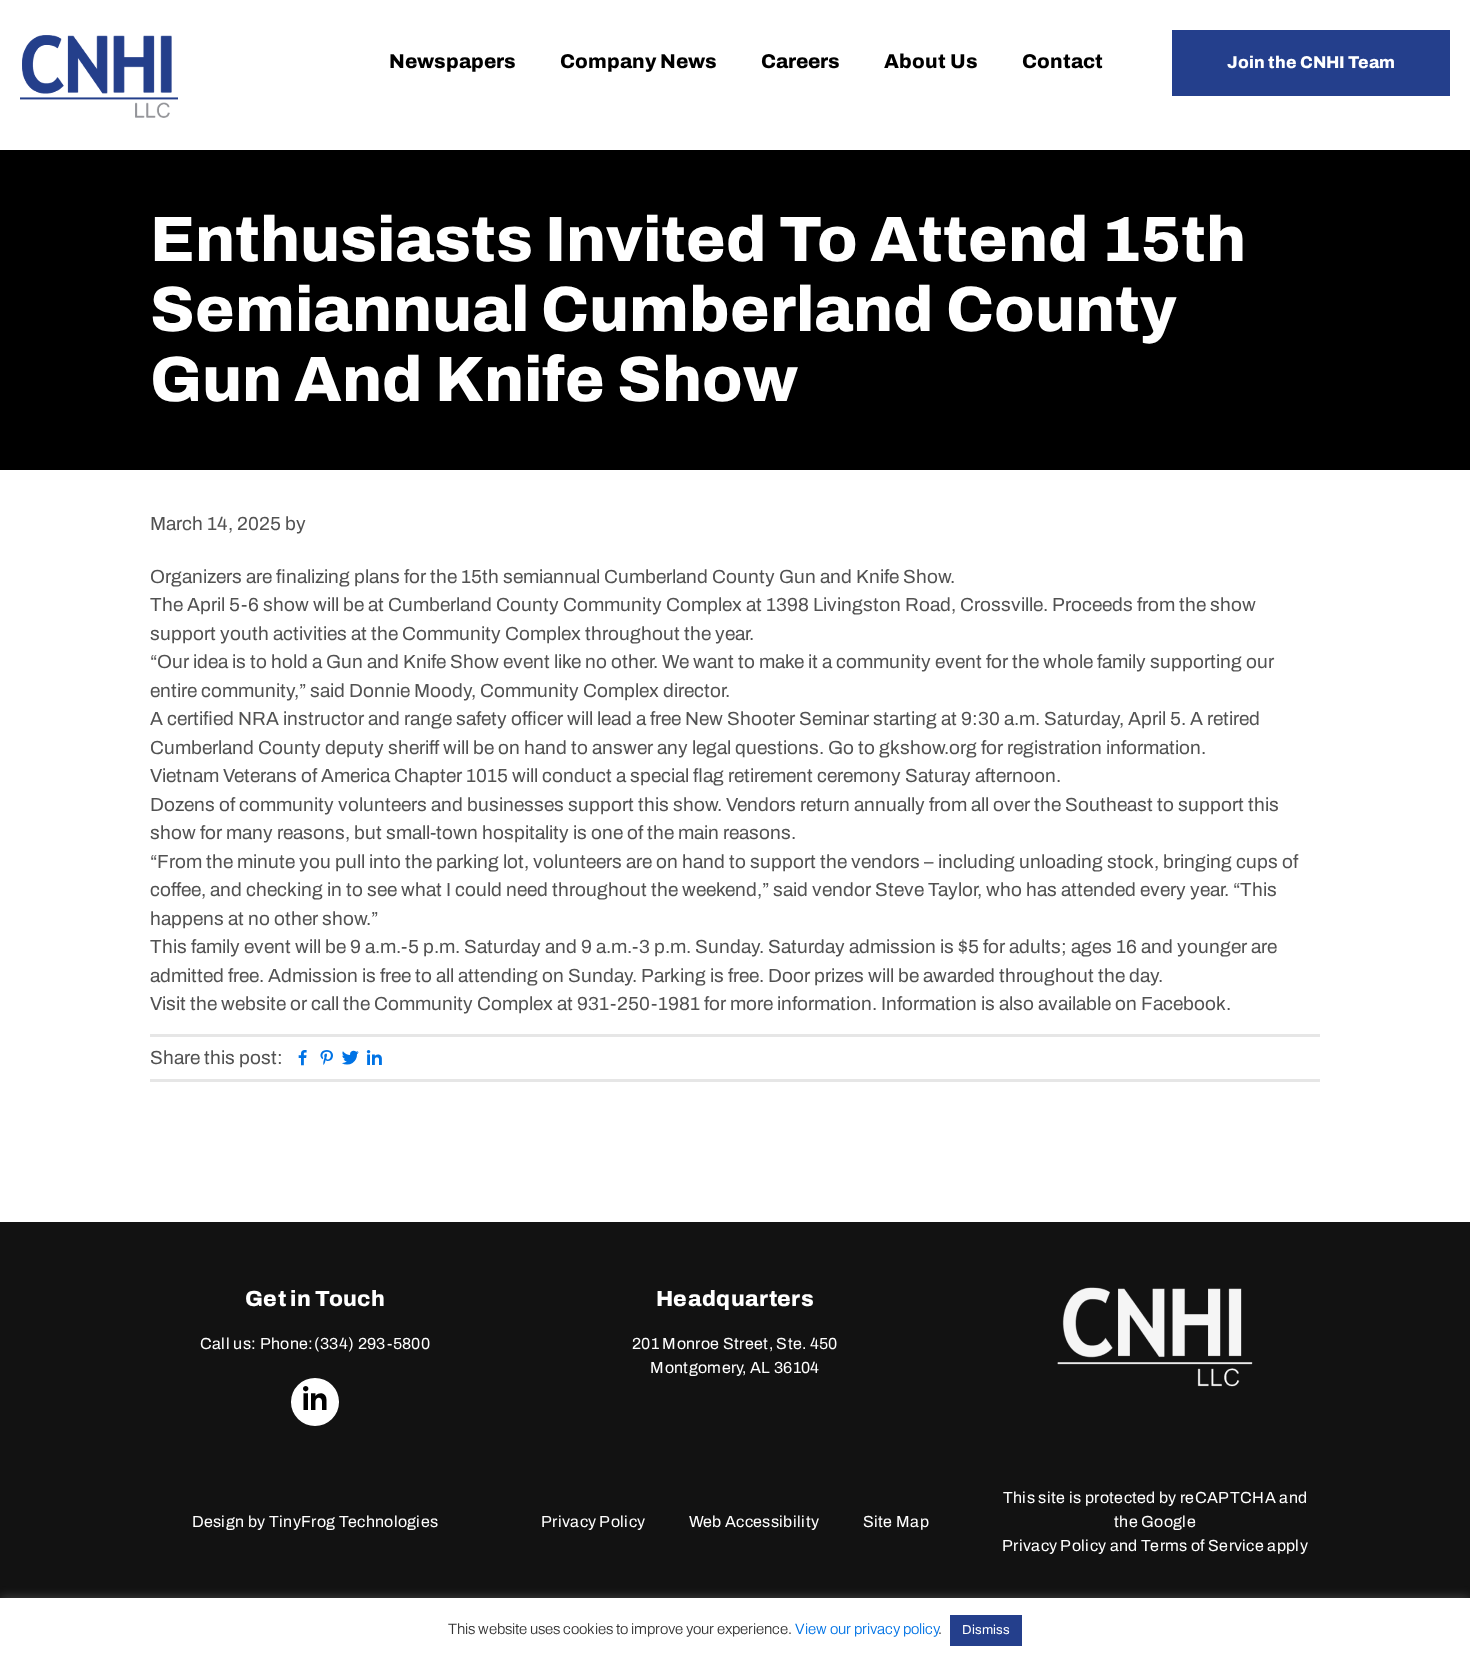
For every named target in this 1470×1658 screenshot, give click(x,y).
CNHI (99, 76)
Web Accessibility (754, 1521)
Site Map (896, 1521)
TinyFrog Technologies (354, 1521)
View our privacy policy (866, 1629)
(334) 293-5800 (372, 1343)
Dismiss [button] (986, 1630)
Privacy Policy (593, 1521)
